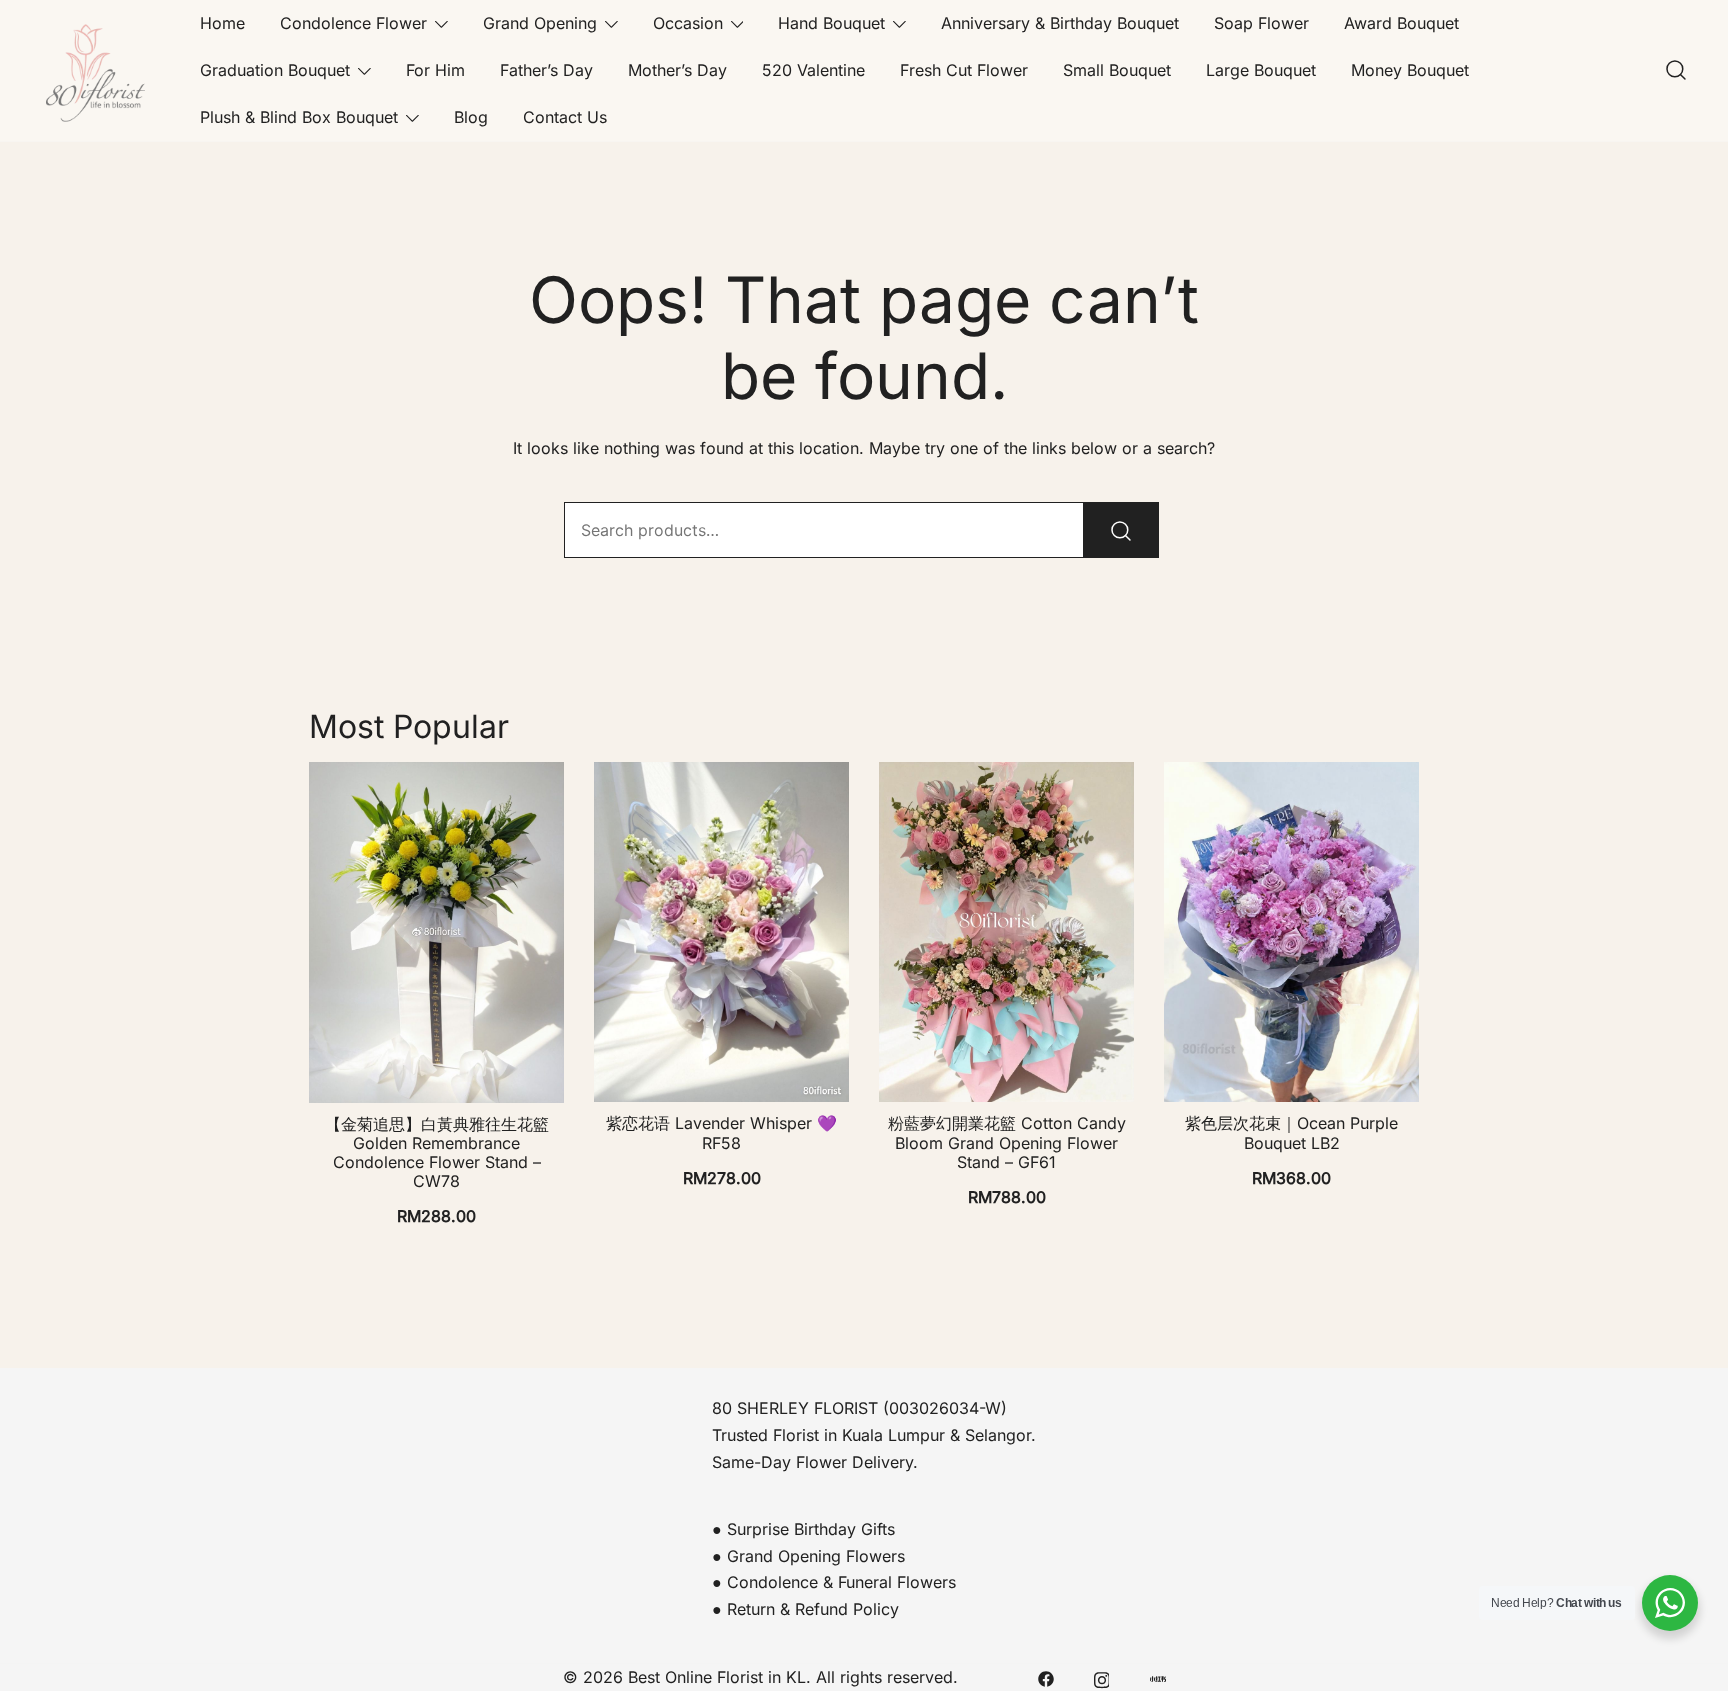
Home (222, 23)
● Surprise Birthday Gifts (803, 1529)
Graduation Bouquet (275, 70)
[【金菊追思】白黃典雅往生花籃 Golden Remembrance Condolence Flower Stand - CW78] (436, 932)
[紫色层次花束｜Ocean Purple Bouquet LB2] (1291, 932)
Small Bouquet (1117, 70)
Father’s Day (546, 70)
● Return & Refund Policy (805, 1609)
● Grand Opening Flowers (808, 1556)
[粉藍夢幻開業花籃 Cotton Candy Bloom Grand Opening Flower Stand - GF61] (1006, 932)
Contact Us (565, 117)
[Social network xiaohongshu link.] (1158, 1677)
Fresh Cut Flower (964, 70)
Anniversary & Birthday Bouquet (1060, 23)
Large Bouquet (1261, 70)
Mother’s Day (677, 70)
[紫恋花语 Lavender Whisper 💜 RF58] (721, 932)
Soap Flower (1261, 23)
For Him (435, 70)
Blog (471, 117)
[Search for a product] (1676, 71)
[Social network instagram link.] (1102, 1677)
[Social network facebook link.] (1046, 1677)
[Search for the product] (1121, 530)
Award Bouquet (1401, 23)
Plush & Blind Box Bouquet (299, 117)
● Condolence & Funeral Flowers (834, 1582)
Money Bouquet (1410, 70)
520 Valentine (813, 70)
